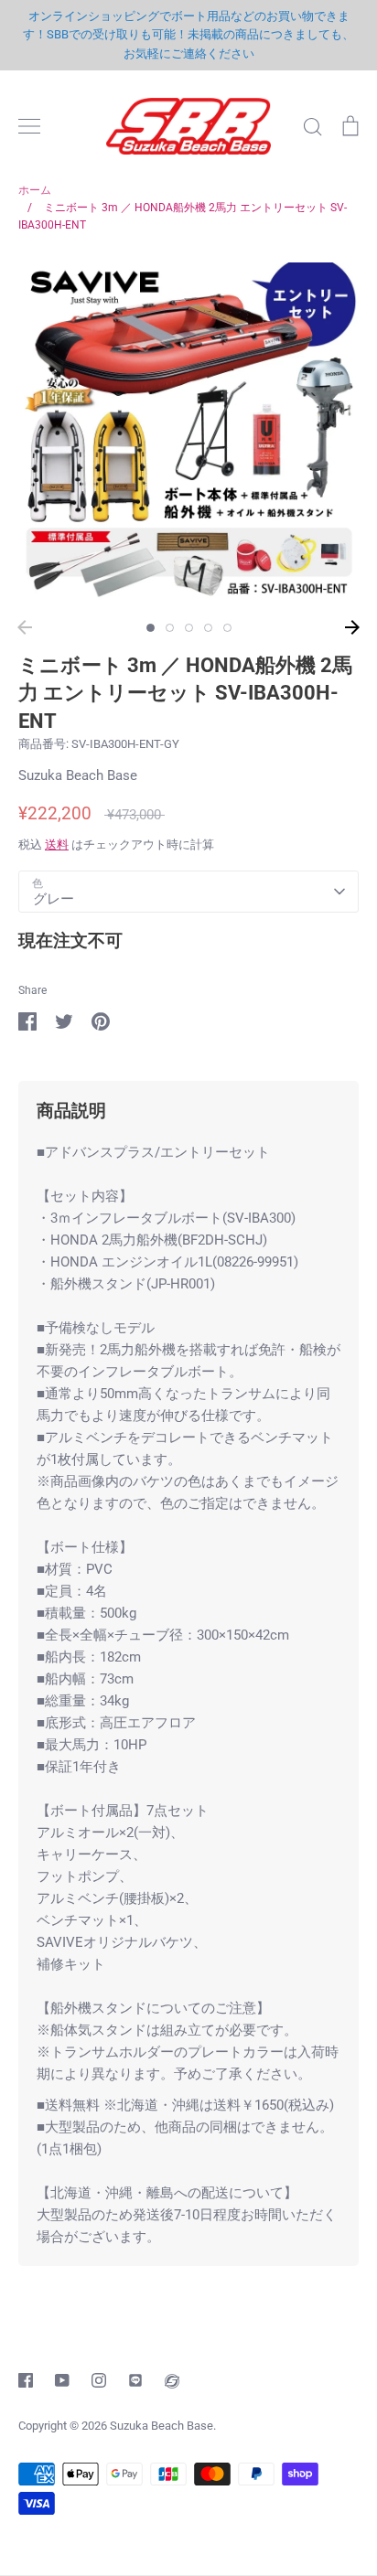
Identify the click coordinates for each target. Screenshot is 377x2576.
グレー (54, 899)
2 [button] (170, 628)
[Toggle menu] (29, 126)
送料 (57, 844)
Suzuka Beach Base (78, 775)
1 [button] (151, 628)
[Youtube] (62, 2380)
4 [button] (208, 628)
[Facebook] (26, 2380)
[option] (188, 433)
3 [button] (189, 628)
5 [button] (227, 628)
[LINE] (135, 2380)
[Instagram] (99, 2380)
